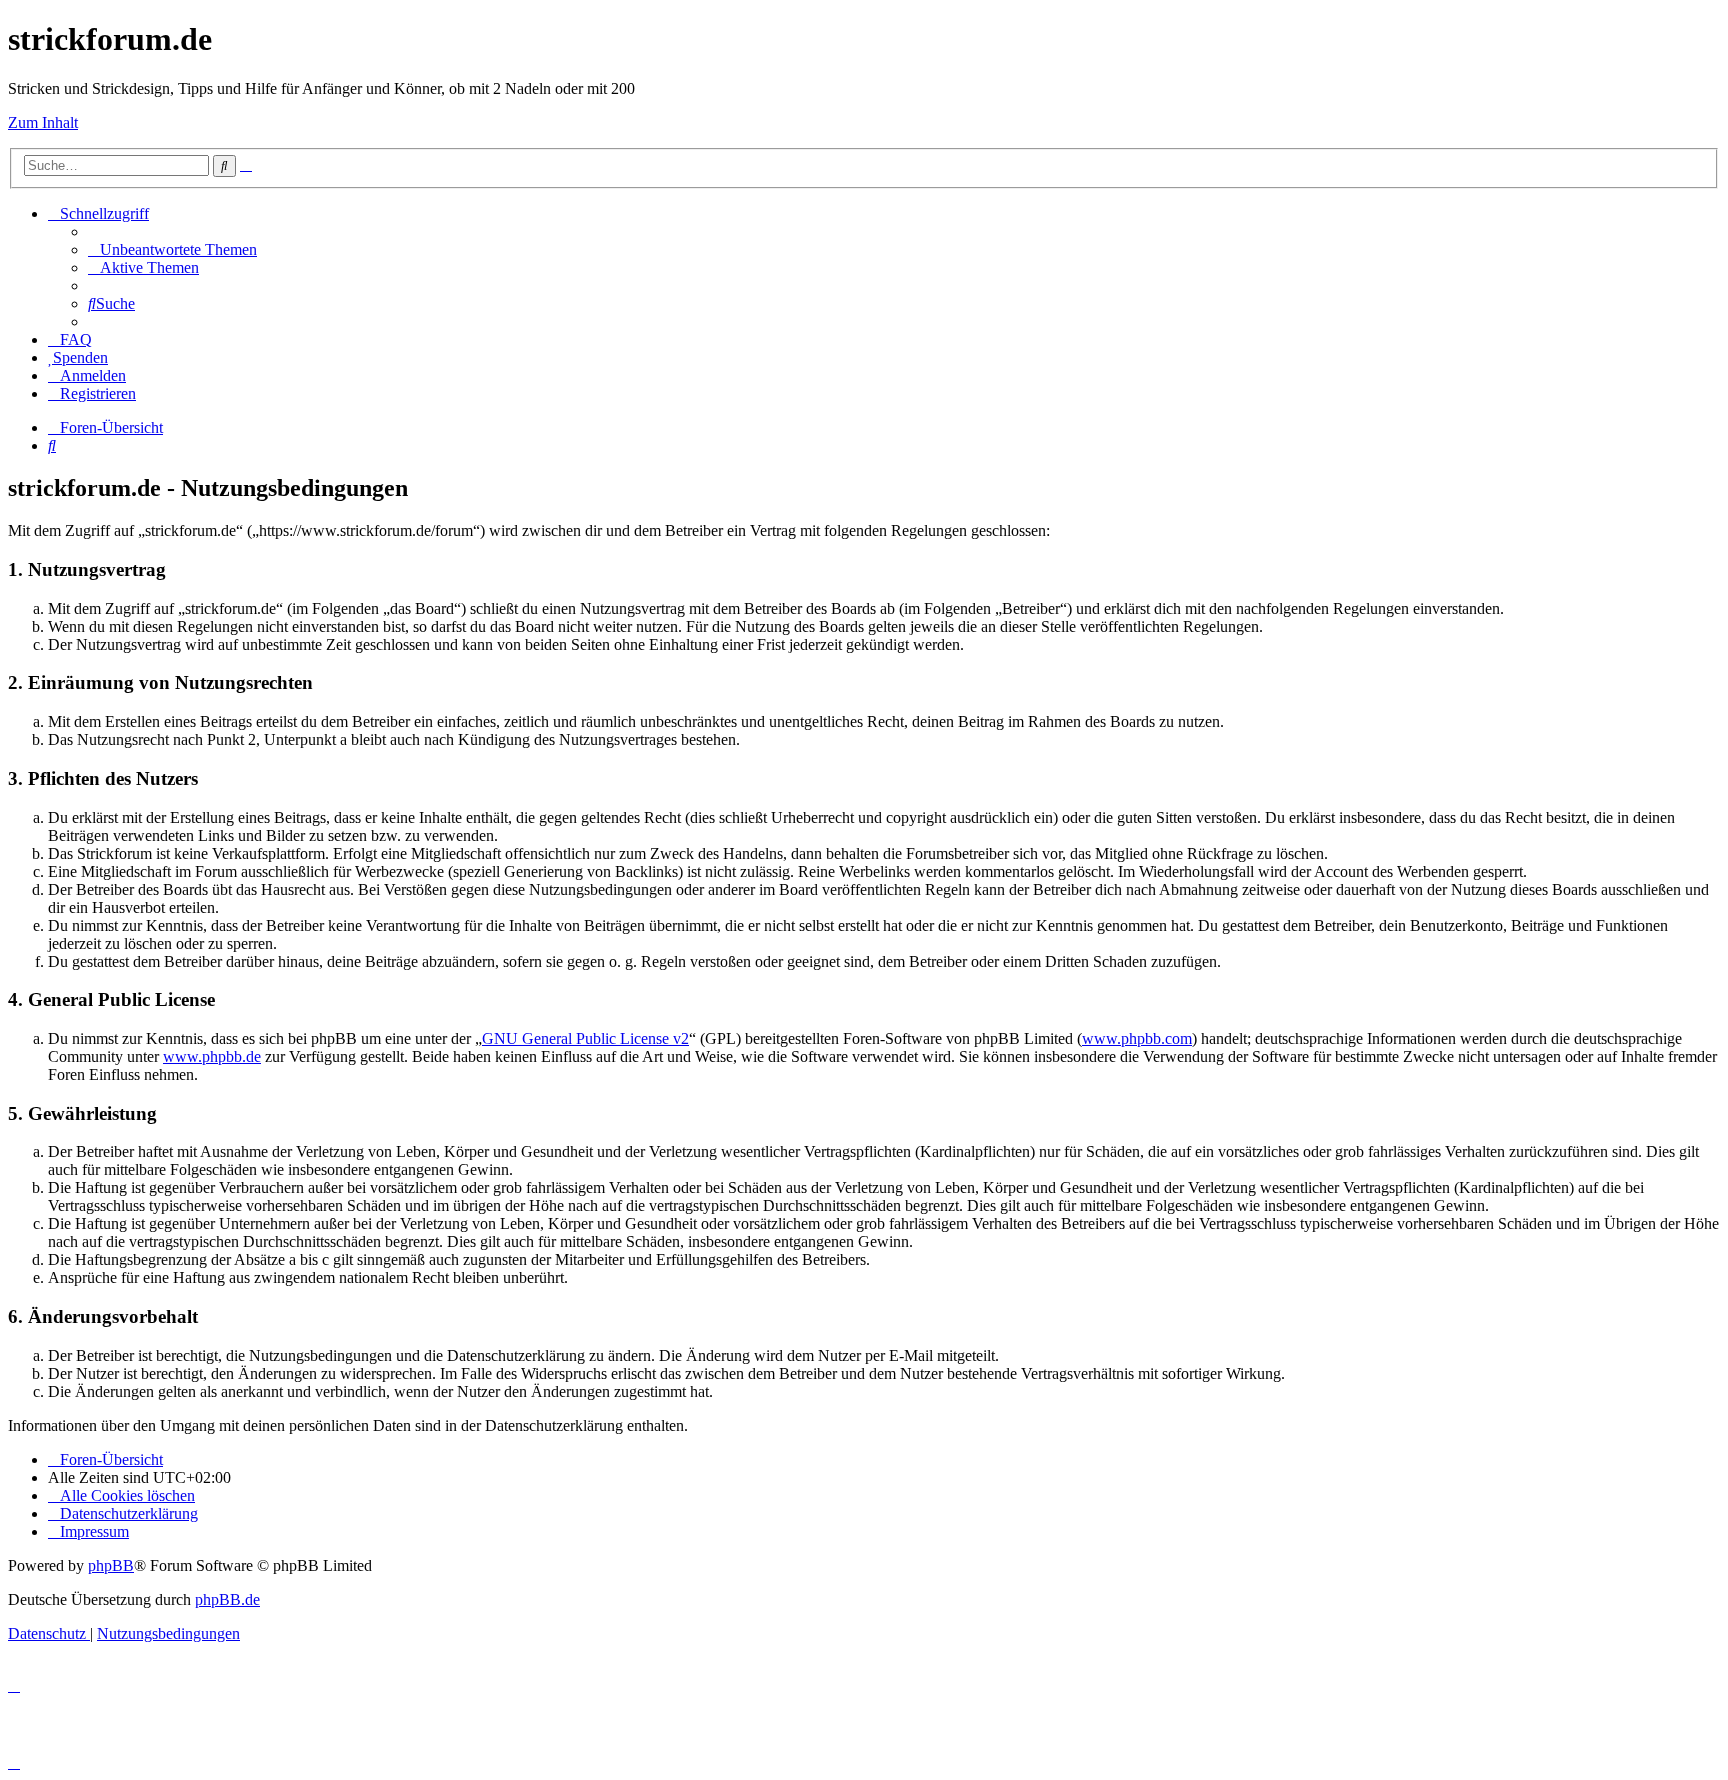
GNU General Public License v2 (585, 1038)
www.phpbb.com (1137, 1038)
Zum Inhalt (43, 122)
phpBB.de (227, 1599)
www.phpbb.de (212, 1056)
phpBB (111, 1565)
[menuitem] (172, 249)
